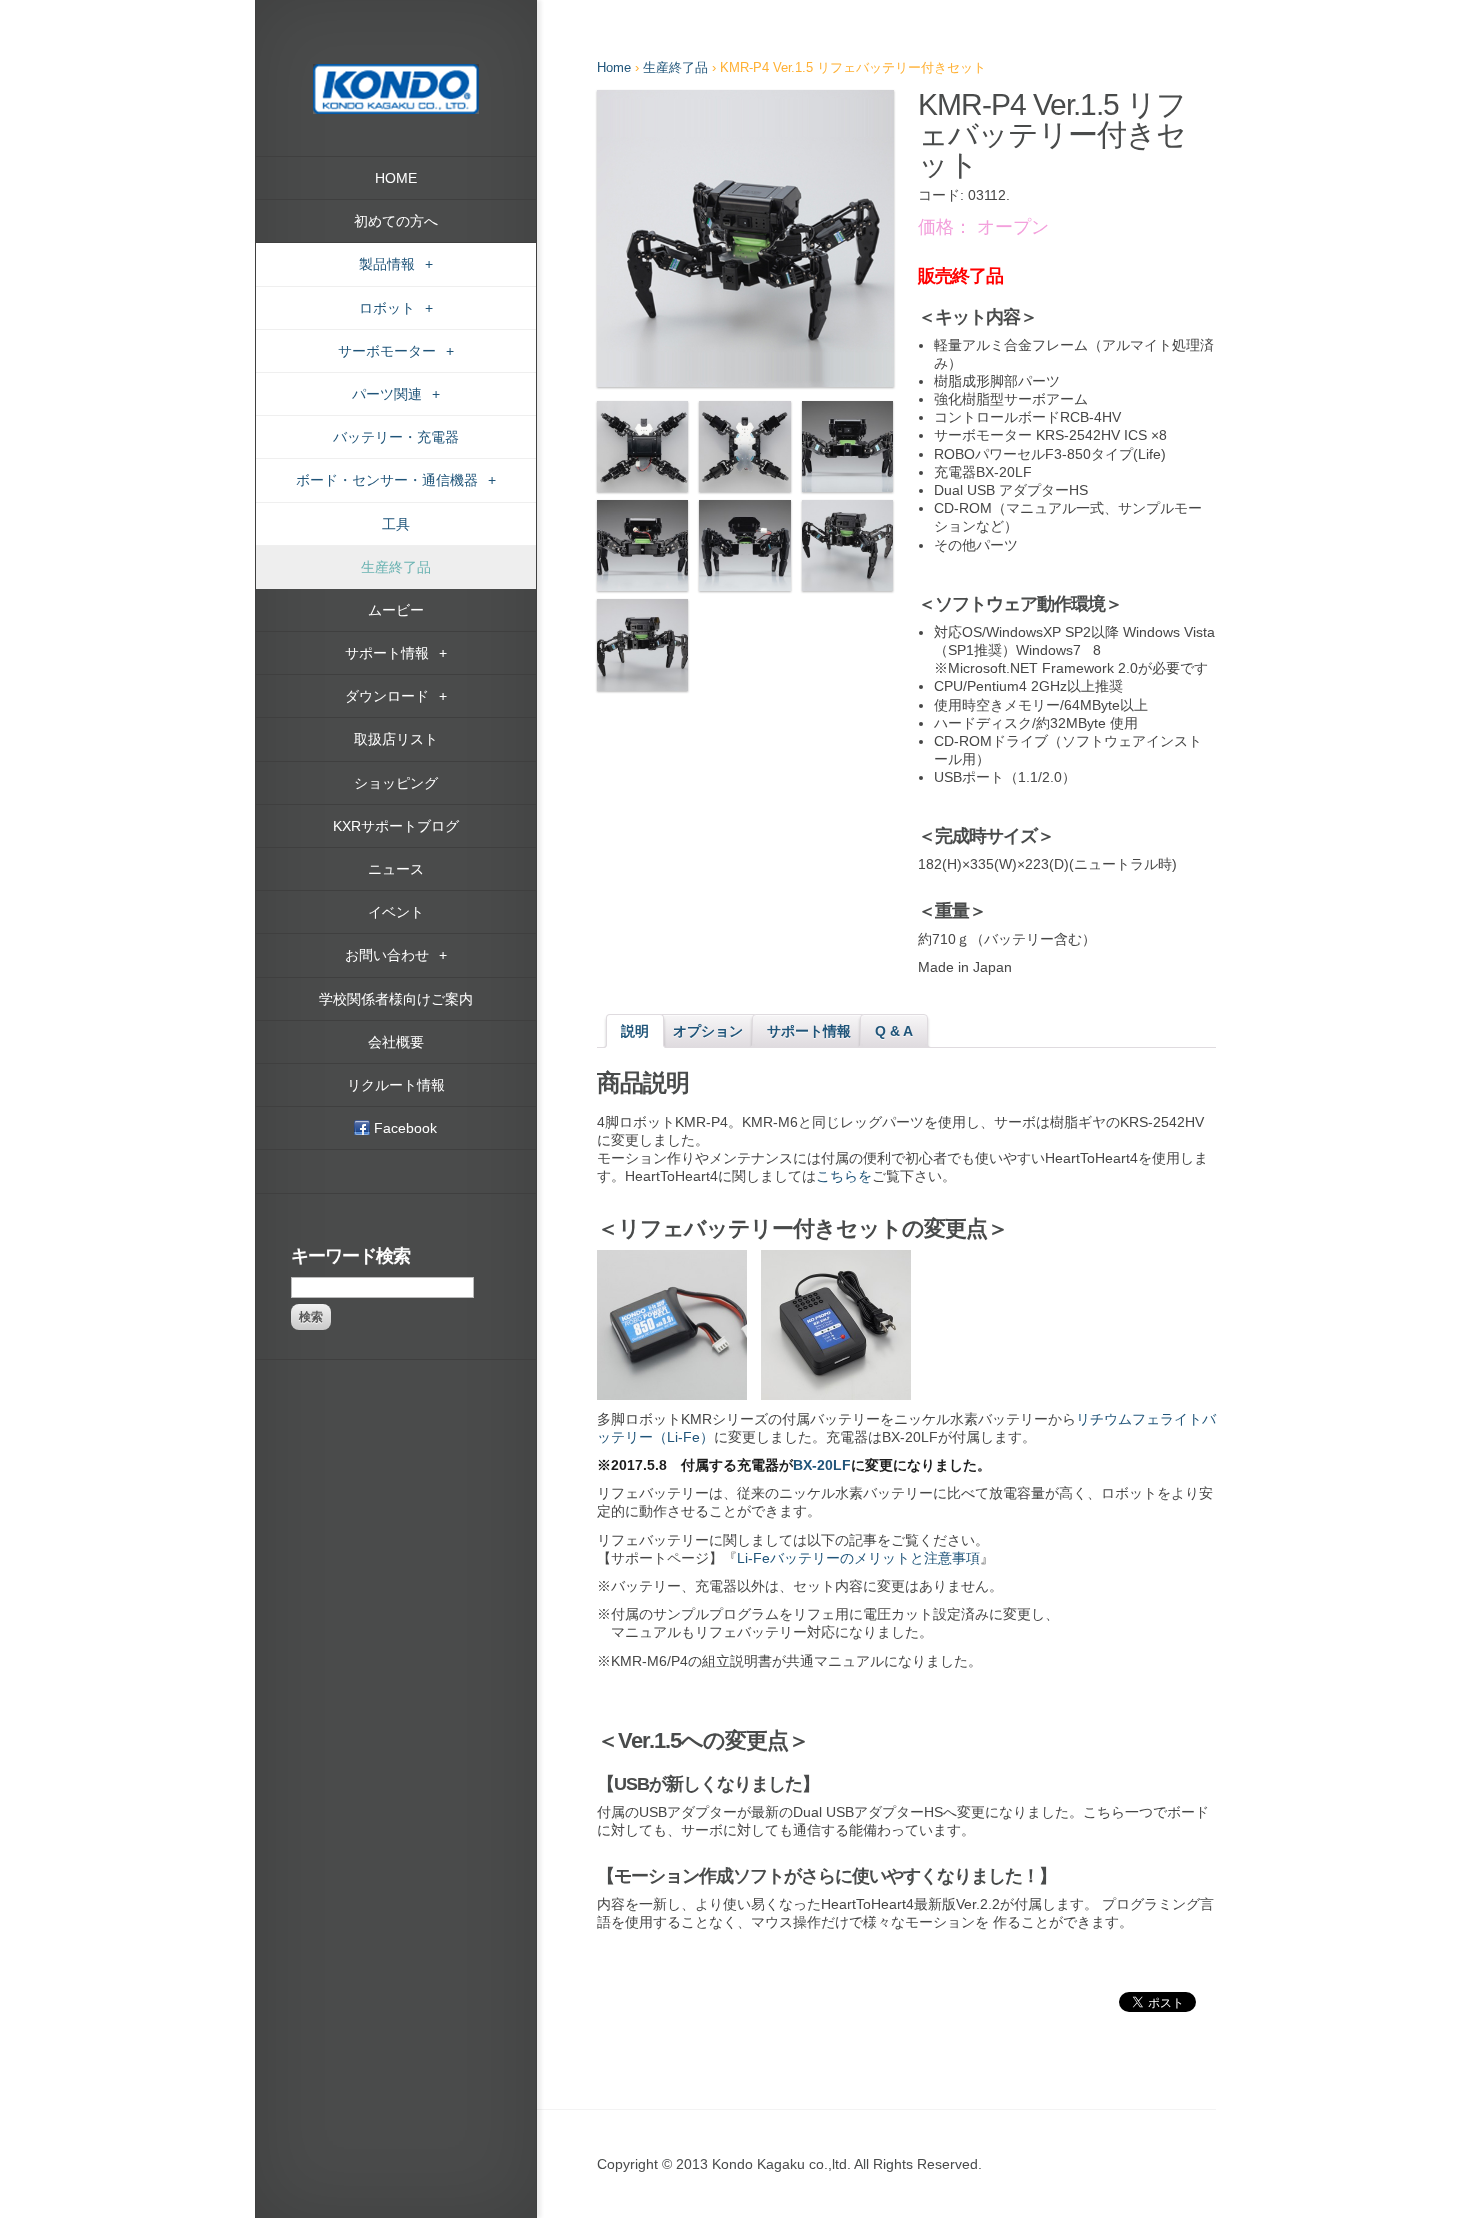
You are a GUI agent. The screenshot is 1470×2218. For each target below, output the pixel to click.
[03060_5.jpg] (642, 545)
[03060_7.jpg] (847, 545)
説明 (635, 1031)
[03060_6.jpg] (744, 545)
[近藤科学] (396, 73)
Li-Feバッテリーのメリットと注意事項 (858, 1558)
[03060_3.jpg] (744, 446)
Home (614, 67)
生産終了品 (675, 67)
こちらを (844, 1176)
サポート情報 (809, 1031)
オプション (708, 1031)
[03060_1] (745, 238)
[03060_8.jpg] (642, 644)
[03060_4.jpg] (847, 446)
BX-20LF (822, 1465)
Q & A (894, 1031)
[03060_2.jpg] (642, 446)
